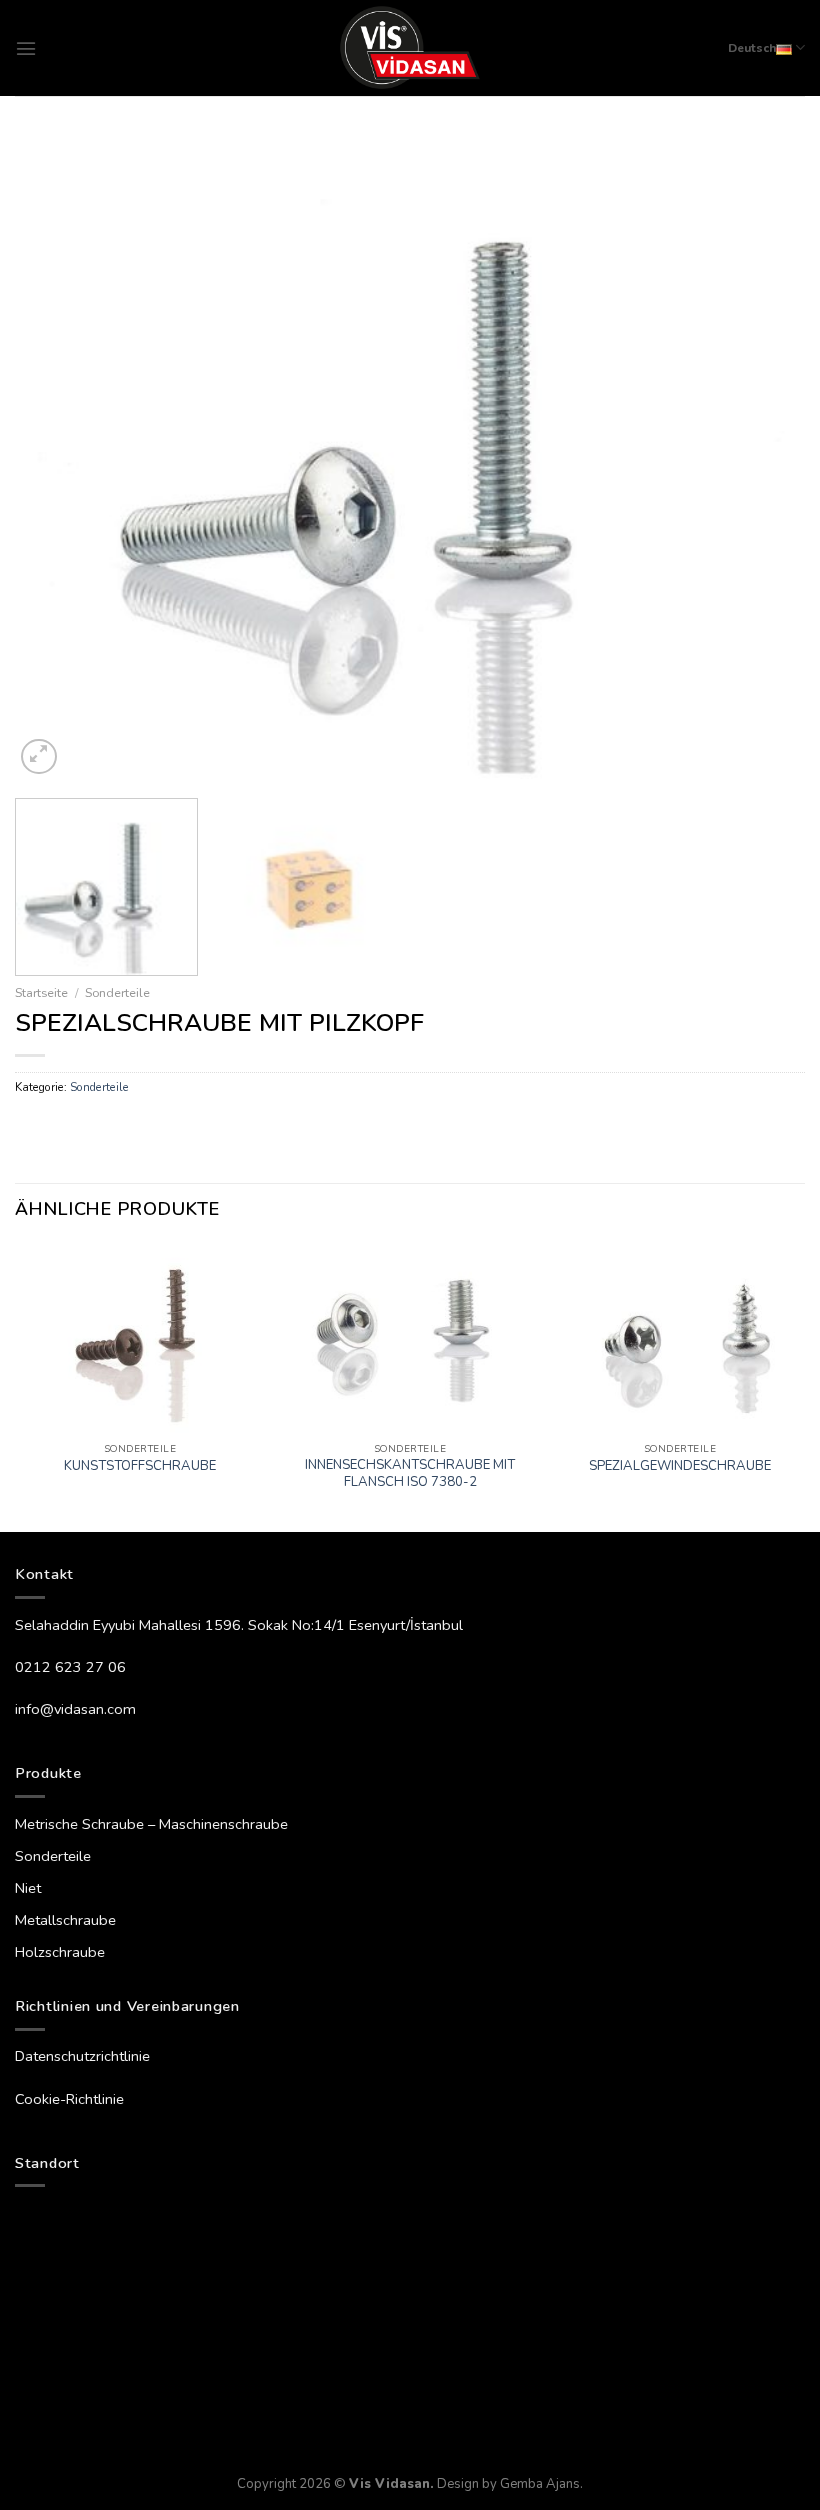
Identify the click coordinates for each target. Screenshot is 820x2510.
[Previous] (56, 457)
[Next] (764, 457)
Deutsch (752, 48)
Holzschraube (60, 1952)
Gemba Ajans (540, 2484)
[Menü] (26, 48)
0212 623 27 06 (70, 1667)
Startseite (41, 992)
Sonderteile (117, 992)
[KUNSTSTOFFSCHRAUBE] (140, 1339)
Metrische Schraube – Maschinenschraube (151, 1824)
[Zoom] (38, 756)
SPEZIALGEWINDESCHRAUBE (680, 1466)
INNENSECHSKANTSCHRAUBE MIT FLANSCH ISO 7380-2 (410, 1474)
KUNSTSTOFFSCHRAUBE (140, 1466)
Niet (28, 1888)
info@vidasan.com (75, 1709)
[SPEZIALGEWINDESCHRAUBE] (680, 1339)
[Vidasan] (410, 48)
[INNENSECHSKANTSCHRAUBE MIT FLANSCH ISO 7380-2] (410, 1339)
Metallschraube (65, 1920)
